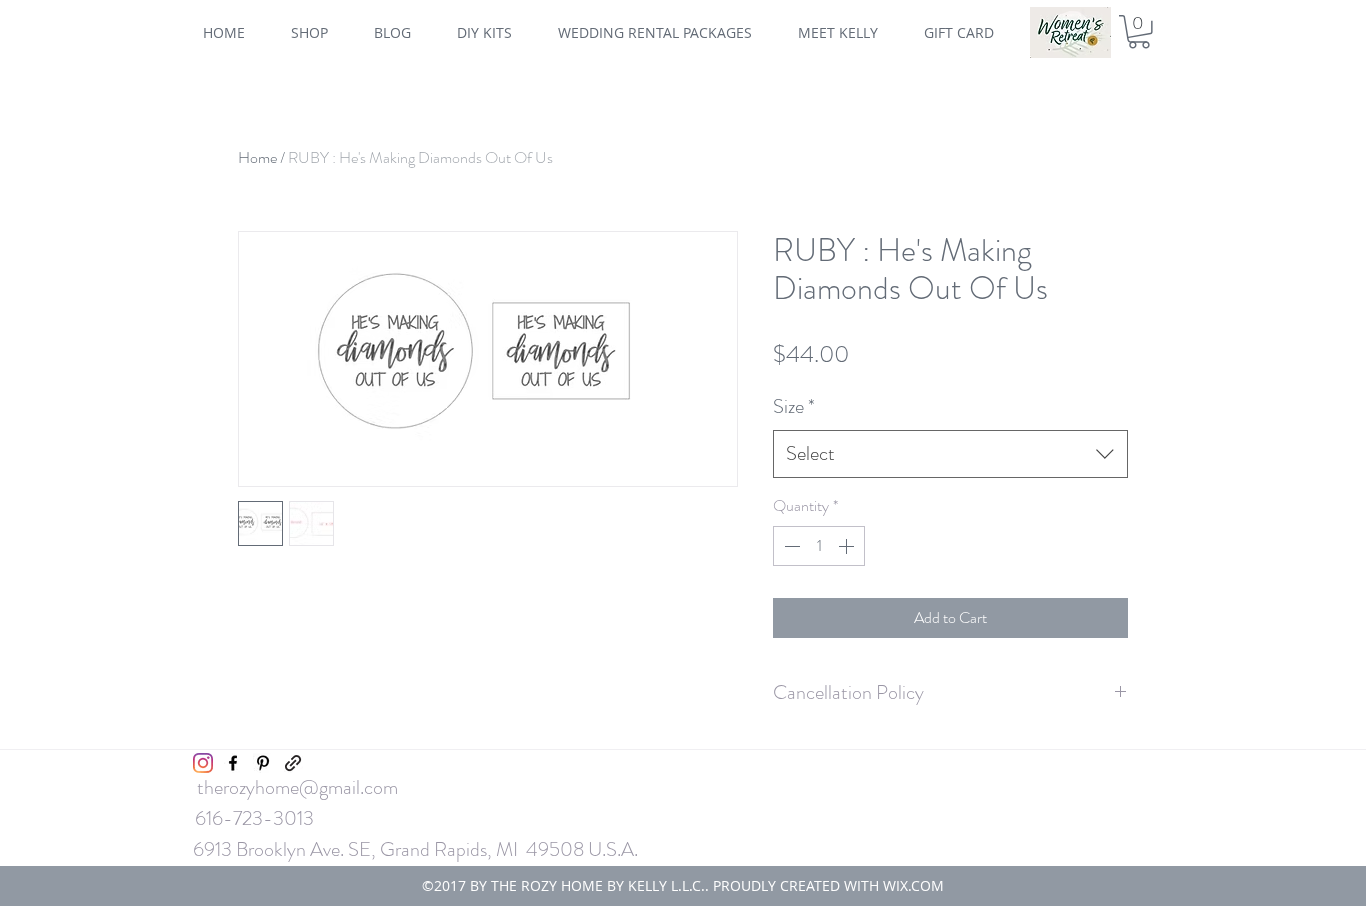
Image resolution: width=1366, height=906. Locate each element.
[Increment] (848, 546)
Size (794, 406)
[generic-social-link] (293, 763)
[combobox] (950, 454)
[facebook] (233, 763)
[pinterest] (263, 763)
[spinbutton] (819, 546)
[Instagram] (203, 763)
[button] (1139, 32)
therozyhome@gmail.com (297, 787)
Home (257, 157)
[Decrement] (790, 546)
